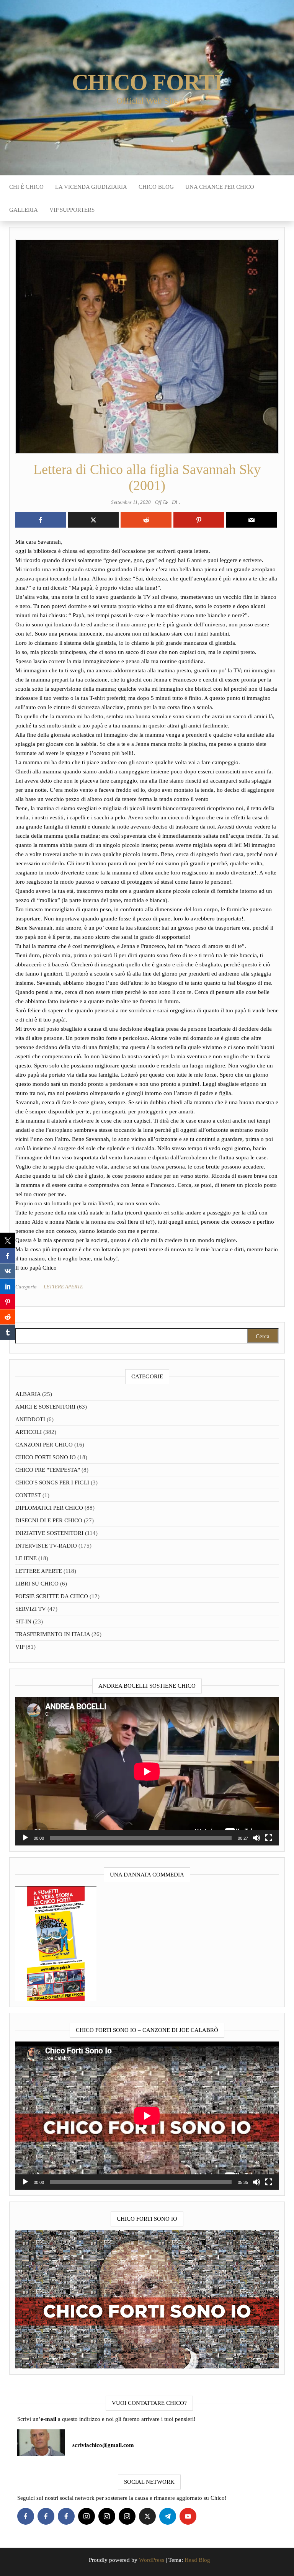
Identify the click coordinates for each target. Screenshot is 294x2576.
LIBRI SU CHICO (37, 1584)
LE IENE (26, 1558)
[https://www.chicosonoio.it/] (147, 2299)
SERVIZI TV (31, 1609)
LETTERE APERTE (63, 1287)
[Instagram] (87, 2516)
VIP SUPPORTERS (72, 210)
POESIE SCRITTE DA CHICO (52, 1596)
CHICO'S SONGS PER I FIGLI (52, 1483)
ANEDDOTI (30, 1419)
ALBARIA (28, 1394)
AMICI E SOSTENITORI (45, 1407)
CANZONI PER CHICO (44, 1445)
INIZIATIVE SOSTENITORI (49, 1533)
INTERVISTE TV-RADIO (46, 1546)
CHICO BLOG (156, 187)
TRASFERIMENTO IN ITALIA (53, 1634)
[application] (147, 1771)
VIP (20, 1647)
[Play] (25, 1838)
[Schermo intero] (269, 1838)
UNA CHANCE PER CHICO (220, 187)
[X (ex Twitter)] (147, 2516)
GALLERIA (24, 210)
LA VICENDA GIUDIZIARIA (91, 187)
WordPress (152, 2560)
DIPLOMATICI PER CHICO (49, 1508)
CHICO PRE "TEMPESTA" (48, 1470)
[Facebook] (26, 2516)
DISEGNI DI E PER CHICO (49, 1520)
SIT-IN (23, 1621)
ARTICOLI (29, 1432)
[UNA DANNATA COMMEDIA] (56, 1943)
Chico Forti (147, 82)
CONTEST (28, 1495)
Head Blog (197, 2560)
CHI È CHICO (26, 187)
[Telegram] (168, 2516)
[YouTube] (188, 2516)
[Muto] (256, 1838)
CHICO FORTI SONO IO (46, 1457)
